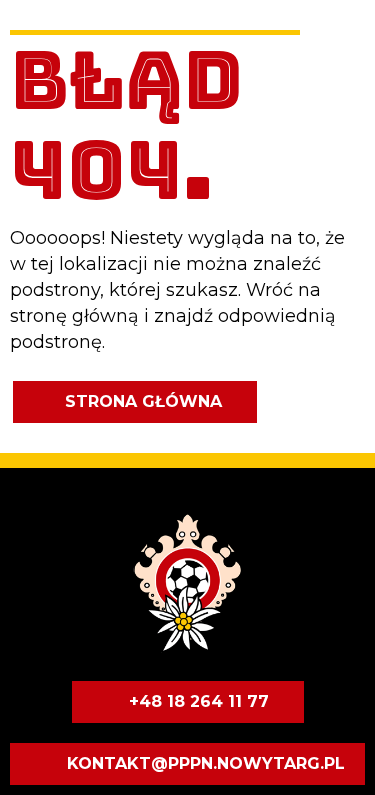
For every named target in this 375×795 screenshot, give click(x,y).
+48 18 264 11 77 (199, 701)
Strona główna (143, 401)
